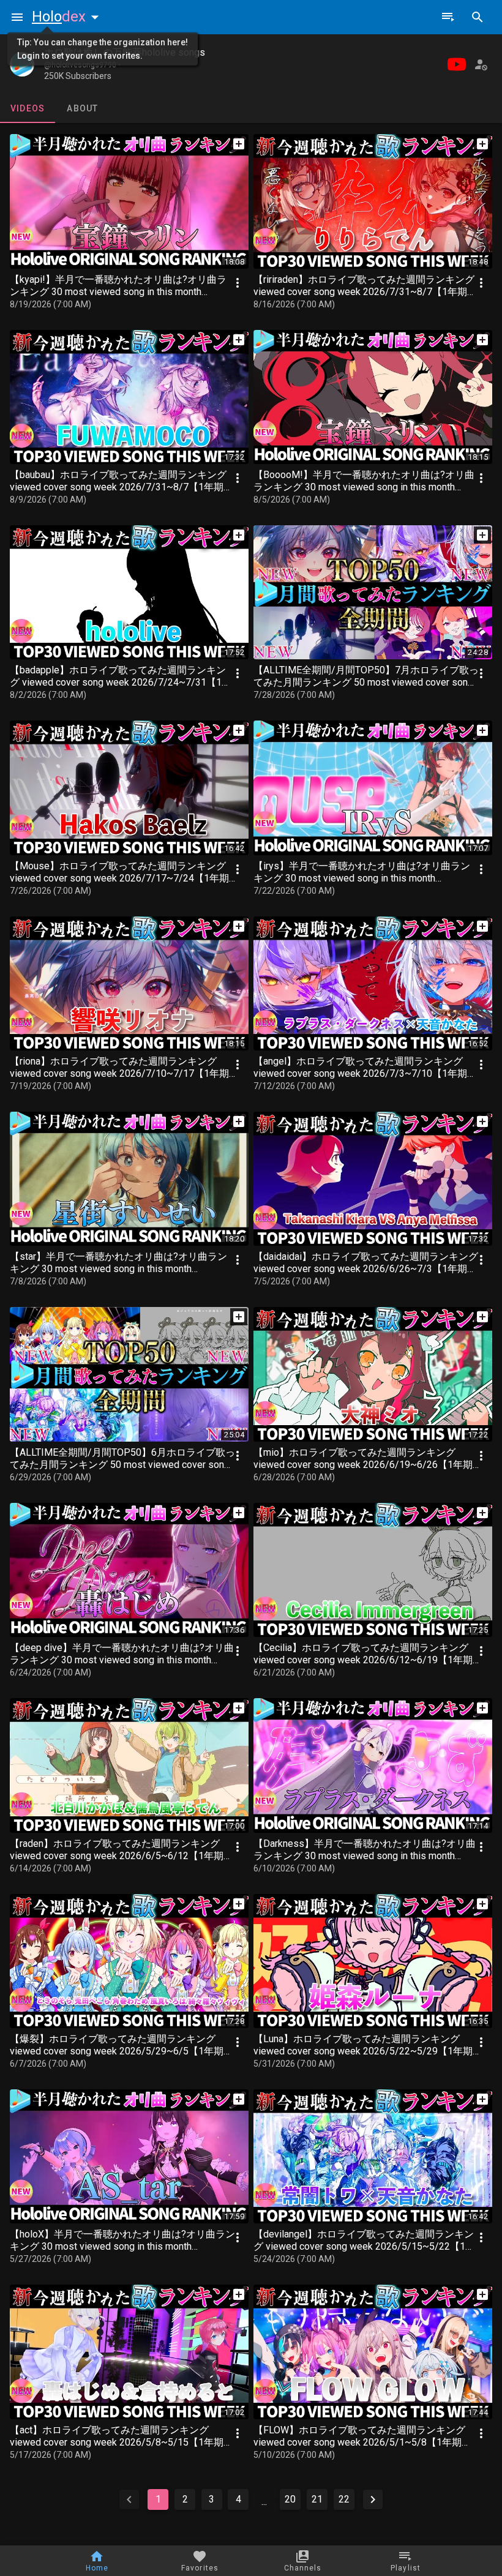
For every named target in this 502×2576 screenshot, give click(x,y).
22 (344, 2499)
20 (290, 2499)
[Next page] (373, 2499)
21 (317, 2499)
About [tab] (82, 108)
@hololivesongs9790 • (82, 65)
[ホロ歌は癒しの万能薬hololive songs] (22, 64)
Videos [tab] (28, 108)
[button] (68, 17)
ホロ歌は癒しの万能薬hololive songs (125, 52)
